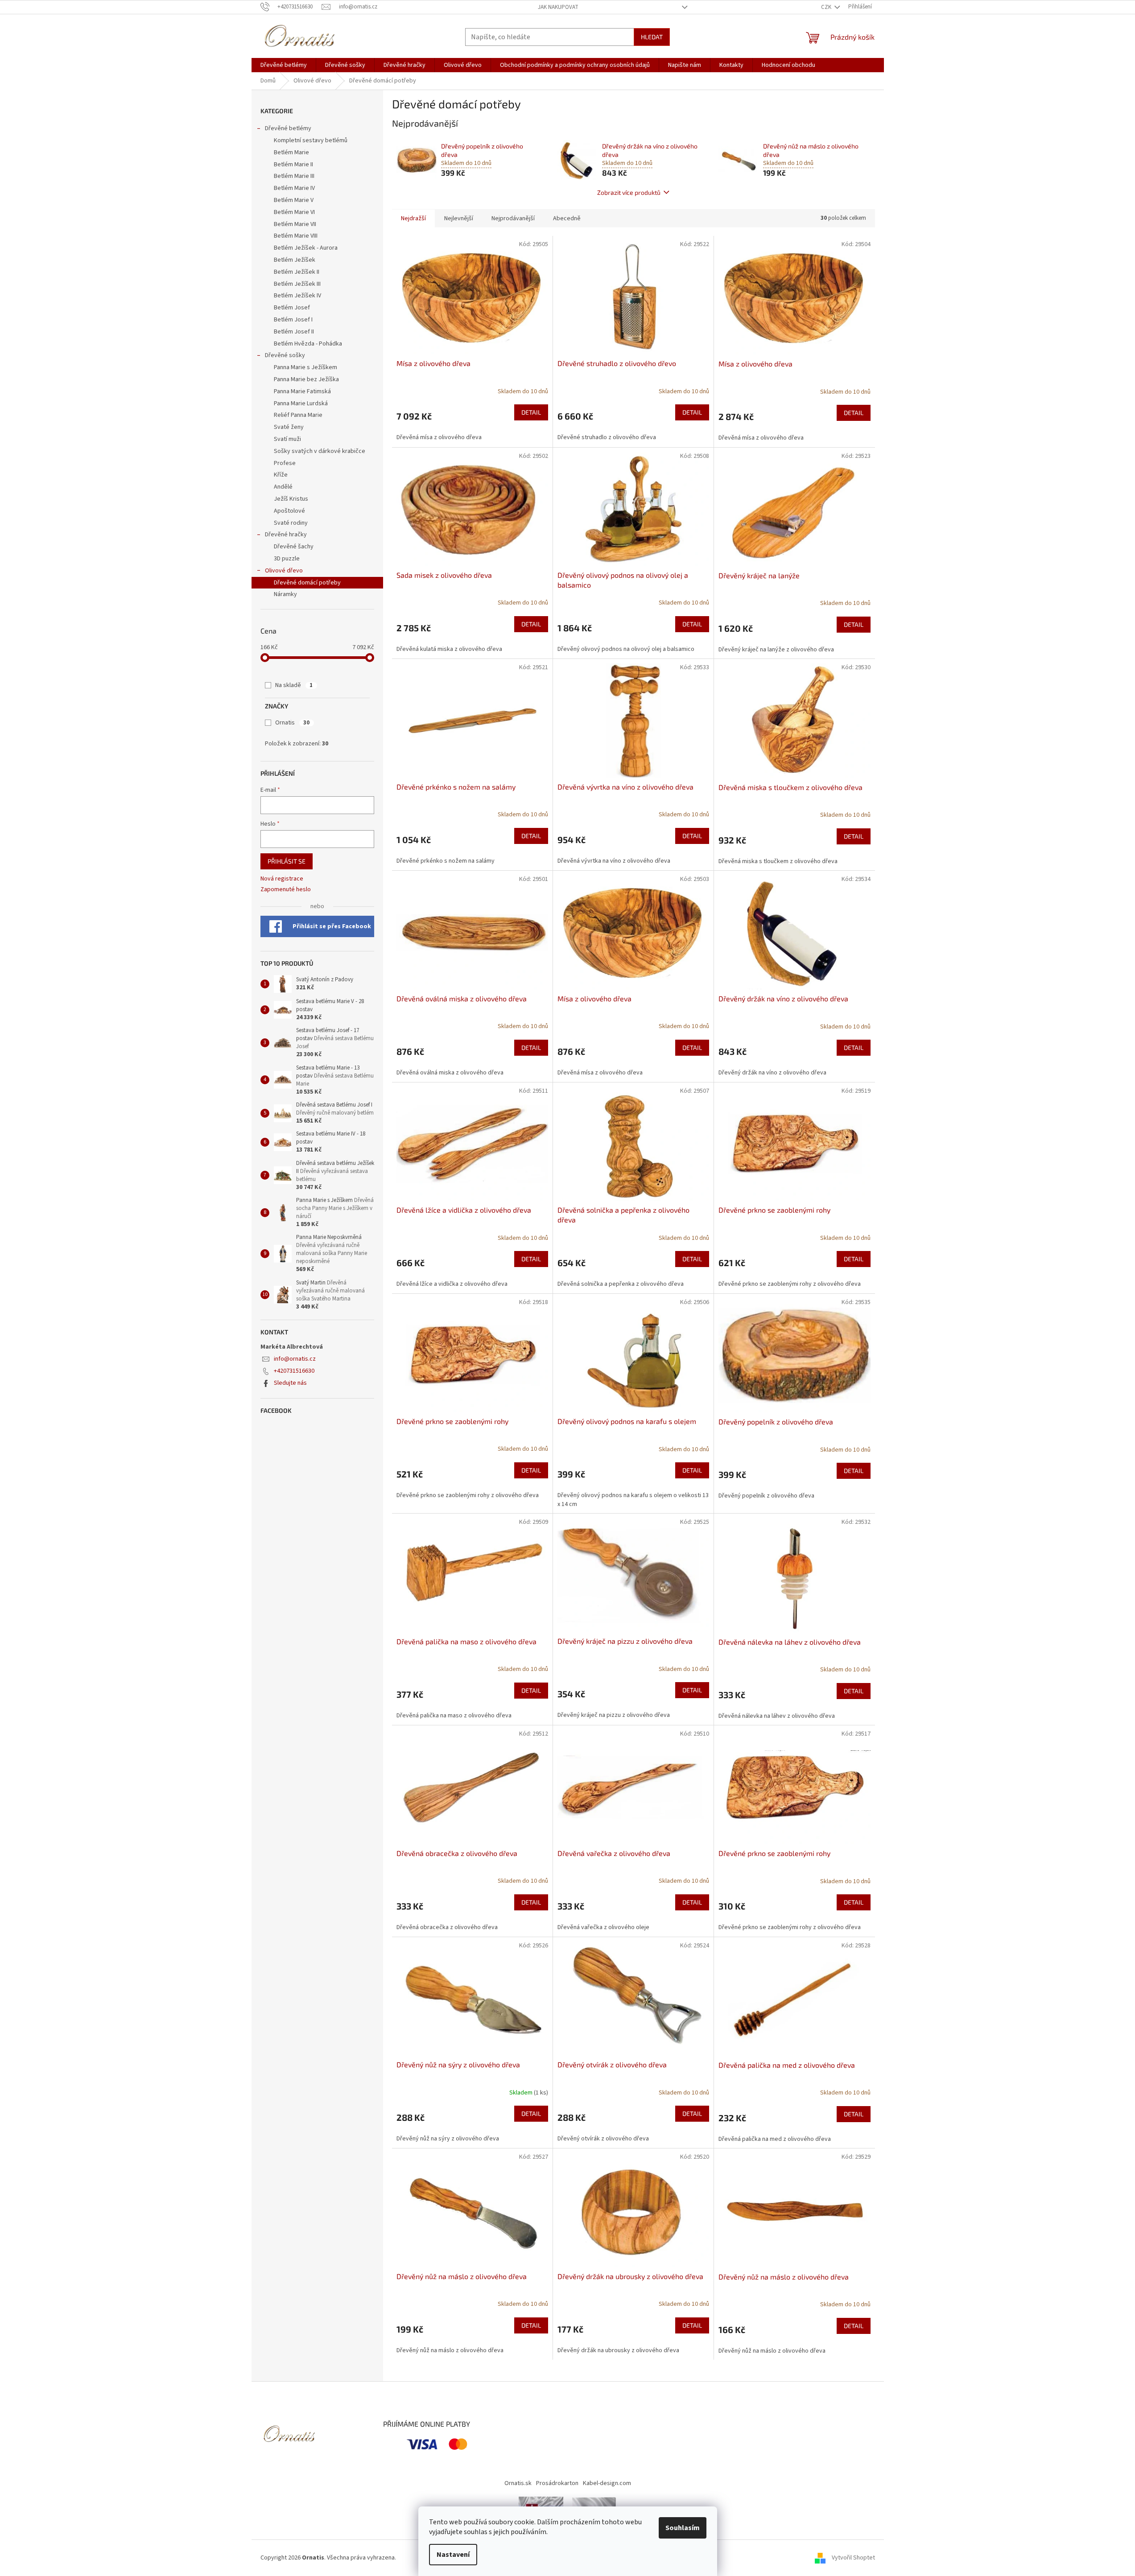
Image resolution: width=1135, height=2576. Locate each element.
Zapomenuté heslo (286, 890)
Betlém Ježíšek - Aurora (306, 248)
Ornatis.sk (518, 2483)
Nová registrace (282, 879)
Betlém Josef (292, 308)
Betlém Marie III (294, 176)
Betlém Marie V (294, 200)
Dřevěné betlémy (288, 128)
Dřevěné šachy (294, 547)
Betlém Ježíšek (295, 260)
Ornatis (292, 723)
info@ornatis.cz (295, 1359)
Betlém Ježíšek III (297, 284)
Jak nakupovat (558, 7)
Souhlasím (683, 2528)
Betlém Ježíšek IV (297, 296)
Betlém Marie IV (294, 188)
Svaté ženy (289, 427)
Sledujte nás (290, 1383)
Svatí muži (287, 439)
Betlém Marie (291, 152)
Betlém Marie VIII (296, 236)
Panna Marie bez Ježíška (306, 379)
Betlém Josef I (293, 320)
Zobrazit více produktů (629, 192)
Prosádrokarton (557, 2483)
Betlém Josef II (294, 332)
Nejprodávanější (513, 218)
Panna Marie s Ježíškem (305, 367)
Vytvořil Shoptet (853, 2558)
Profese (285, 463)
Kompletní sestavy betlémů (311, 140)
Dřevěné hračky (286, 535)
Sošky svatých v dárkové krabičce (320, 451)
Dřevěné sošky (285, 355)
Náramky (285, 594)
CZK (827, 7)
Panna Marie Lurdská (301, 403)
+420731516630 (294, 1371)
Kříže (281, 475)
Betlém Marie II (293, 165)
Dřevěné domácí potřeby (307, 583)
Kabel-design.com (607, 2483)
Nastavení (453, 2555)
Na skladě (294, 685)
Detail (531, 412)
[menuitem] (284, 65)
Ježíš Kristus (291, 499)
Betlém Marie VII (295, 224)
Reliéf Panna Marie (298, 415)
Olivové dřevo (284, 571)
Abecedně (567, 218)
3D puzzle (287, 559)
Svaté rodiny (291, 523)
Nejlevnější (459, 218)
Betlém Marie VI (294, 212)
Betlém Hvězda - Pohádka (308, 344)
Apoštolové (289, 511)
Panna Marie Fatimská (302, 391)
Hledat (652, 37)
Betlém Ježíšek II (297, 272)
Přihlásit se (287, 861)
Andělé (283, 487)
